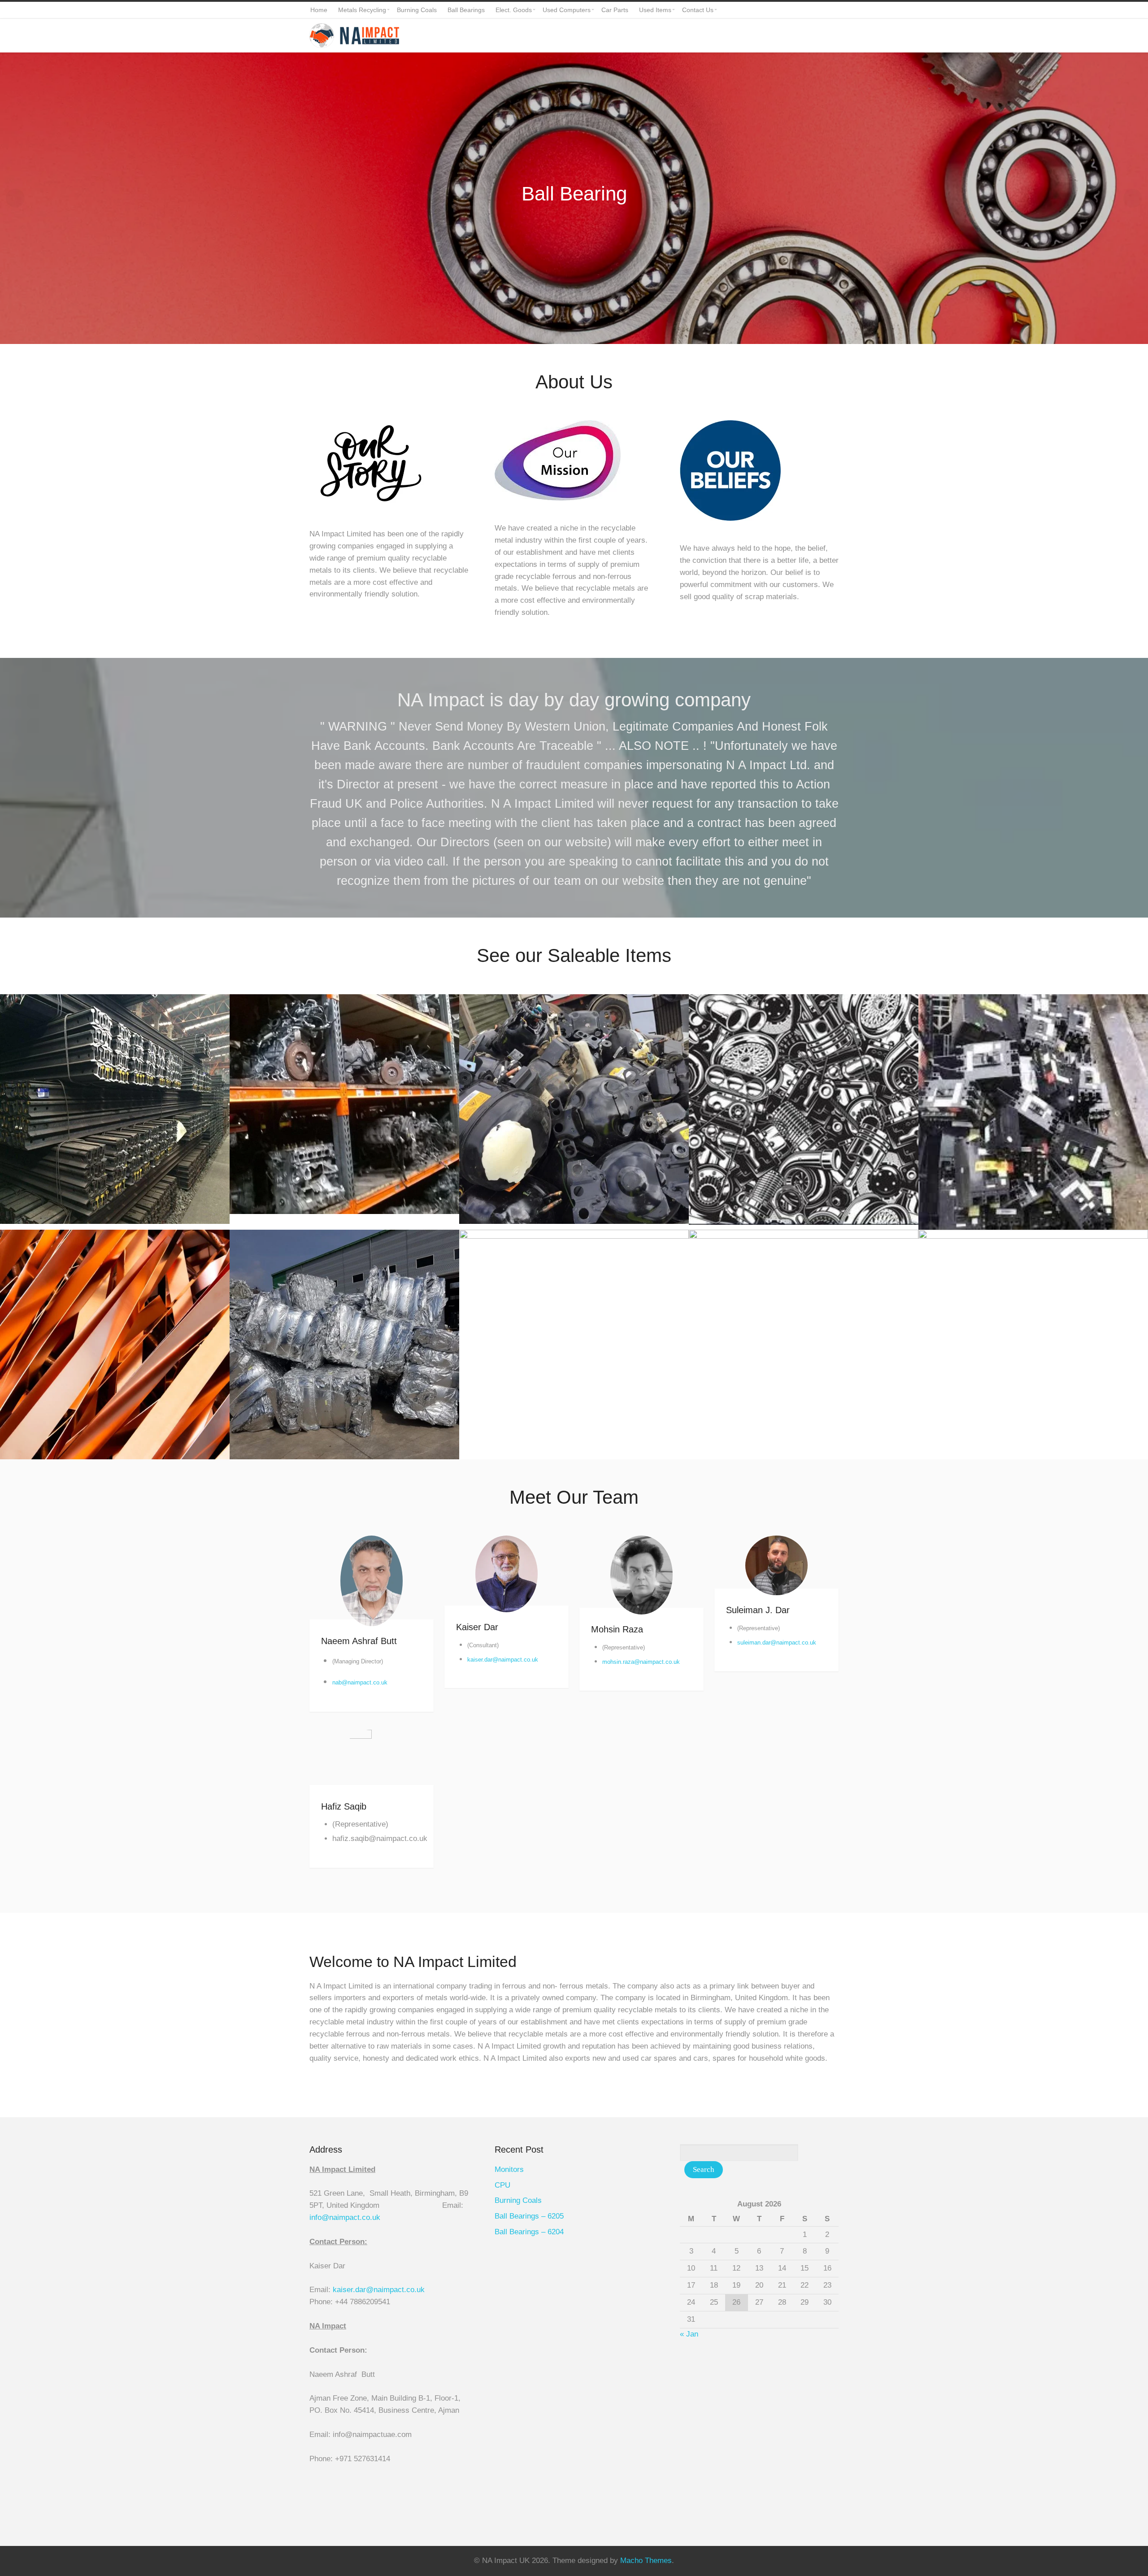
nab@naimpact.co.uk (360, 1682)
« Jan (689, 2334)
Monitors (509, 2169)
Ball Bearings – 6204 (529, 2232)
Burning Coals (518, 2200)
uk (376, 2217)
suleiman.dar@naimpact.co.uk (777, 1643)
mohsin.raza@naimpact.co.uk (641, 1662)
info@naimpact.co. (341, 2217)
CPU (502, 2185)
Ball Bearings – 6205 (529, 2216)
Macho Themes (646, 2561)
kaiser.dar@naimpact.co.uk (503, 1660)
